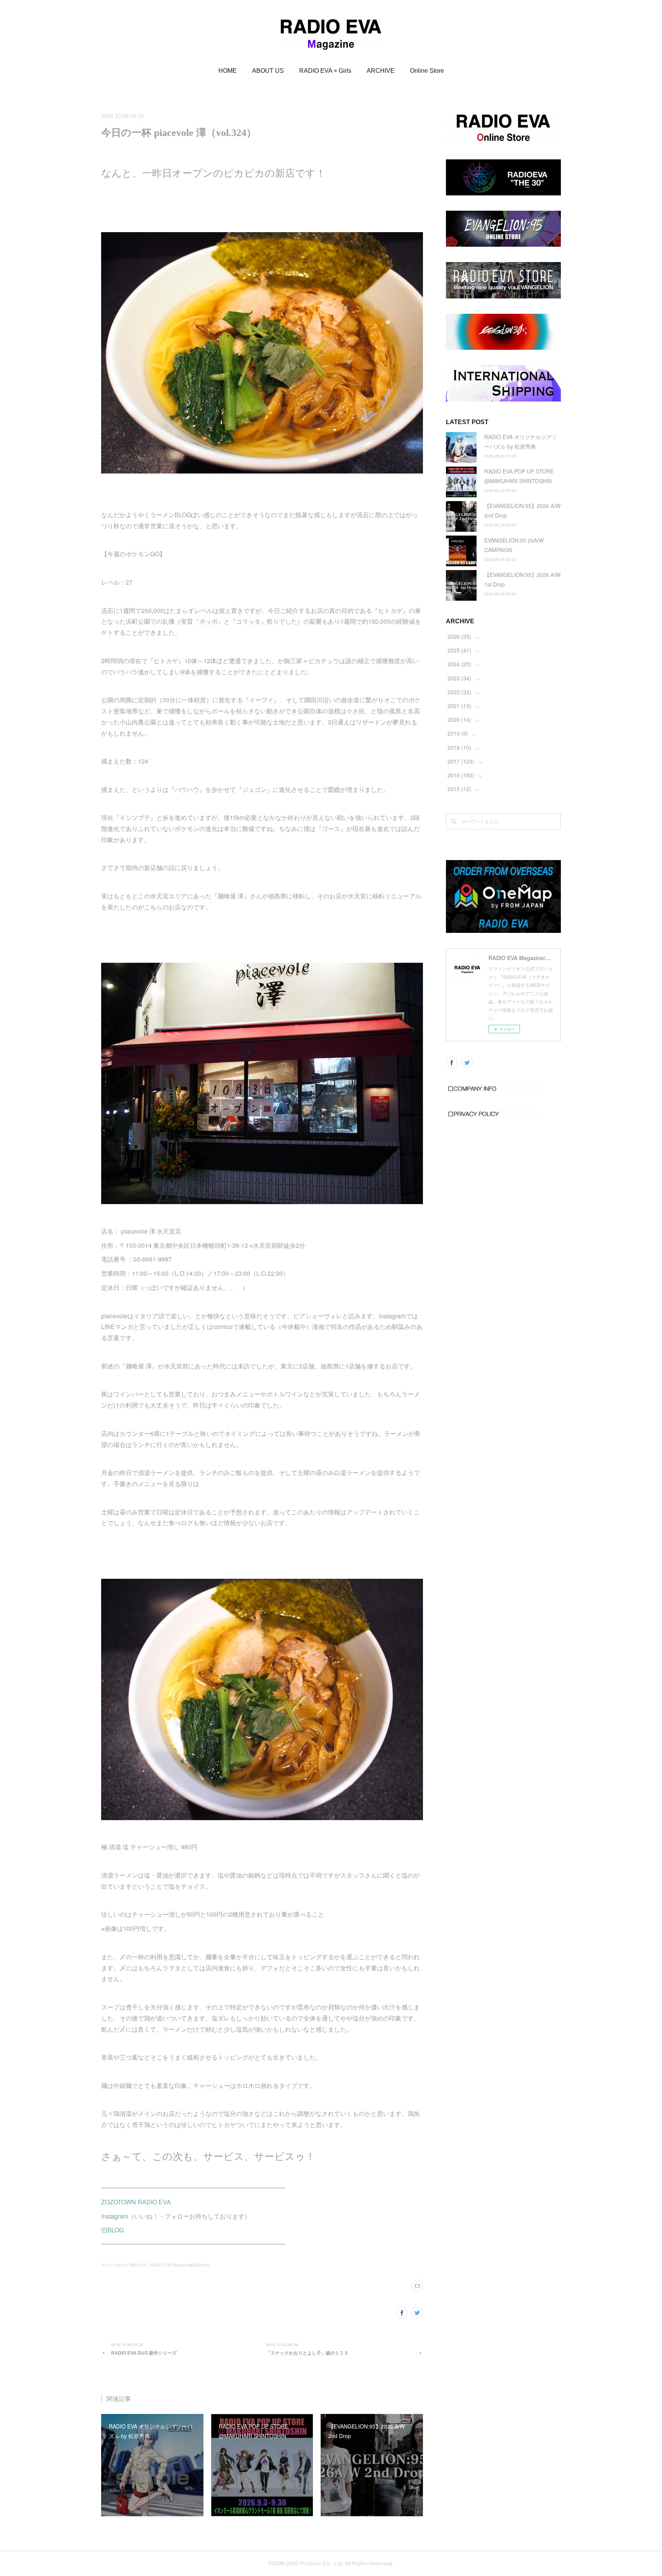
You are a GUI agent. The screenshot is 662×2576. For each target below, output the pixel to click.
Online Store (427, 71)
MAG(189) (138, 2265)
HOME (228, 71)
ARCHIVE (381, 71)
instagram (115, 2216)
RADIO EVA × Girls (325, 71)
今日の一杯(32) (114, 2265)
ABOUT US (268, 71)
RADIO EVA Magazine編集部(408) (180, 2265)
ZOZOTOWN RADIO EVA (136, 2202)
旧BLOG (112, 2230)
